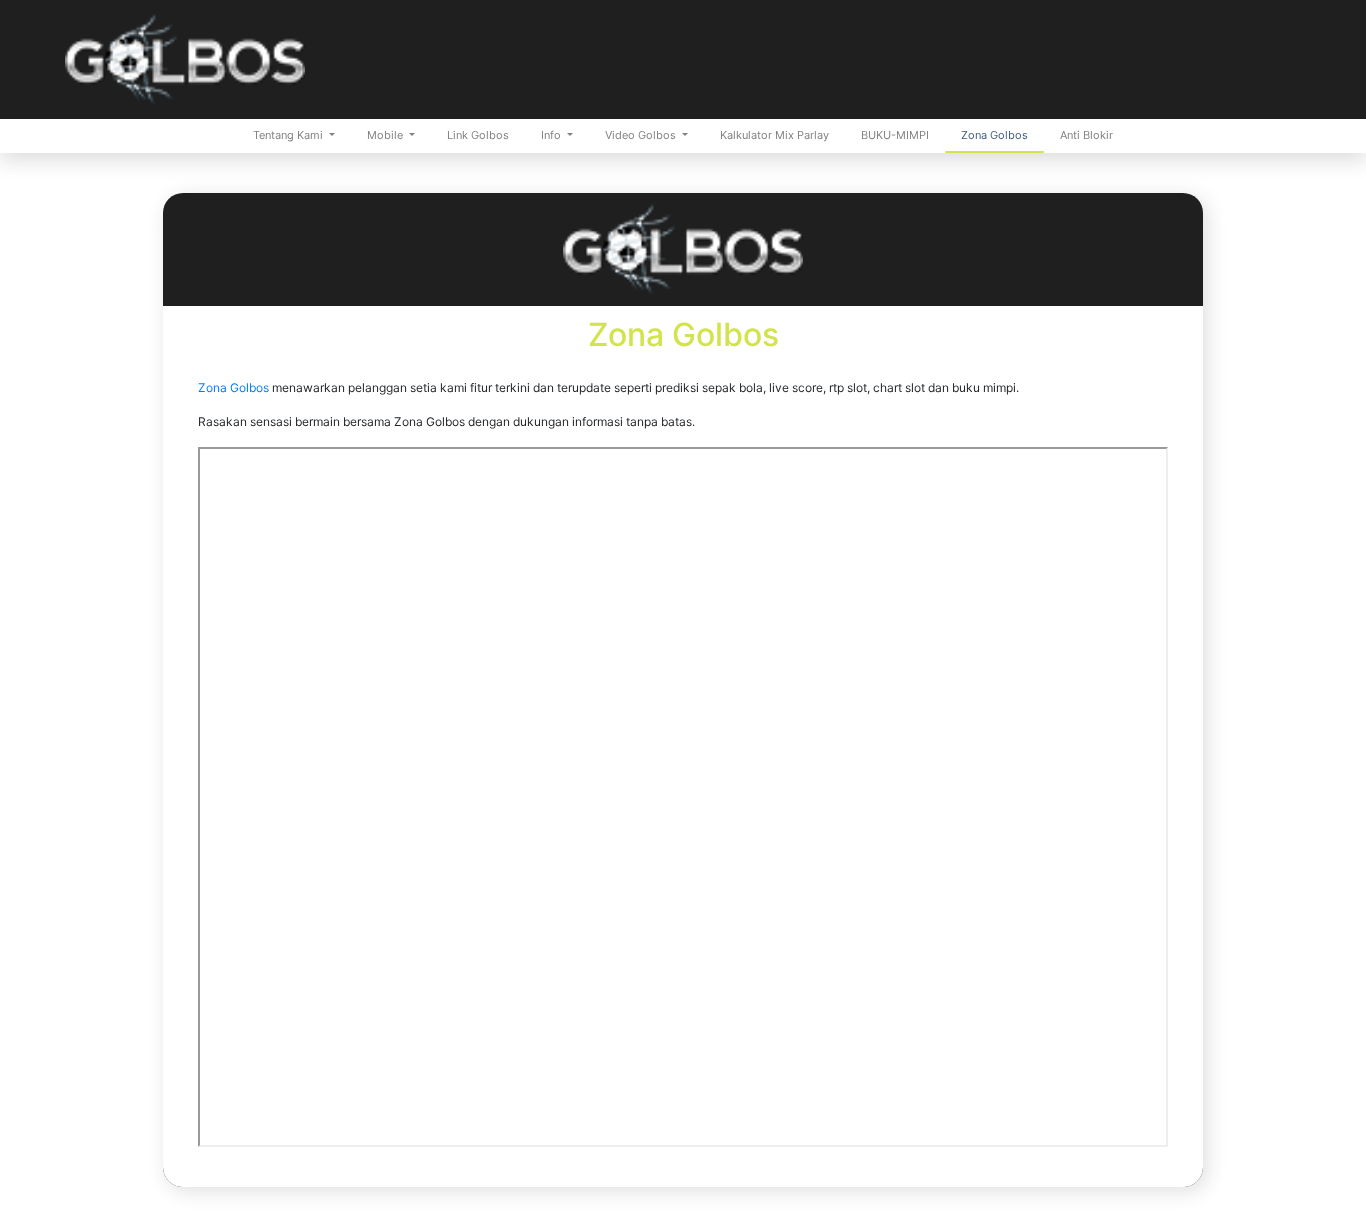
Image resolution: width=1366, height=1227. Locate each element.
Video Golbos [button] (642, 135)
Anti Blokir (1086, 135)
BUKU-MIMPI (895, 135)
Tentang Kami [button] (289, 135)
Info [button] (552, 135)
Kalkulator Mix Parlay (774, 135)
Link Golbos (478, 135)
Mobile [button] (386, 135)
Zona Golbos (994, 135)
